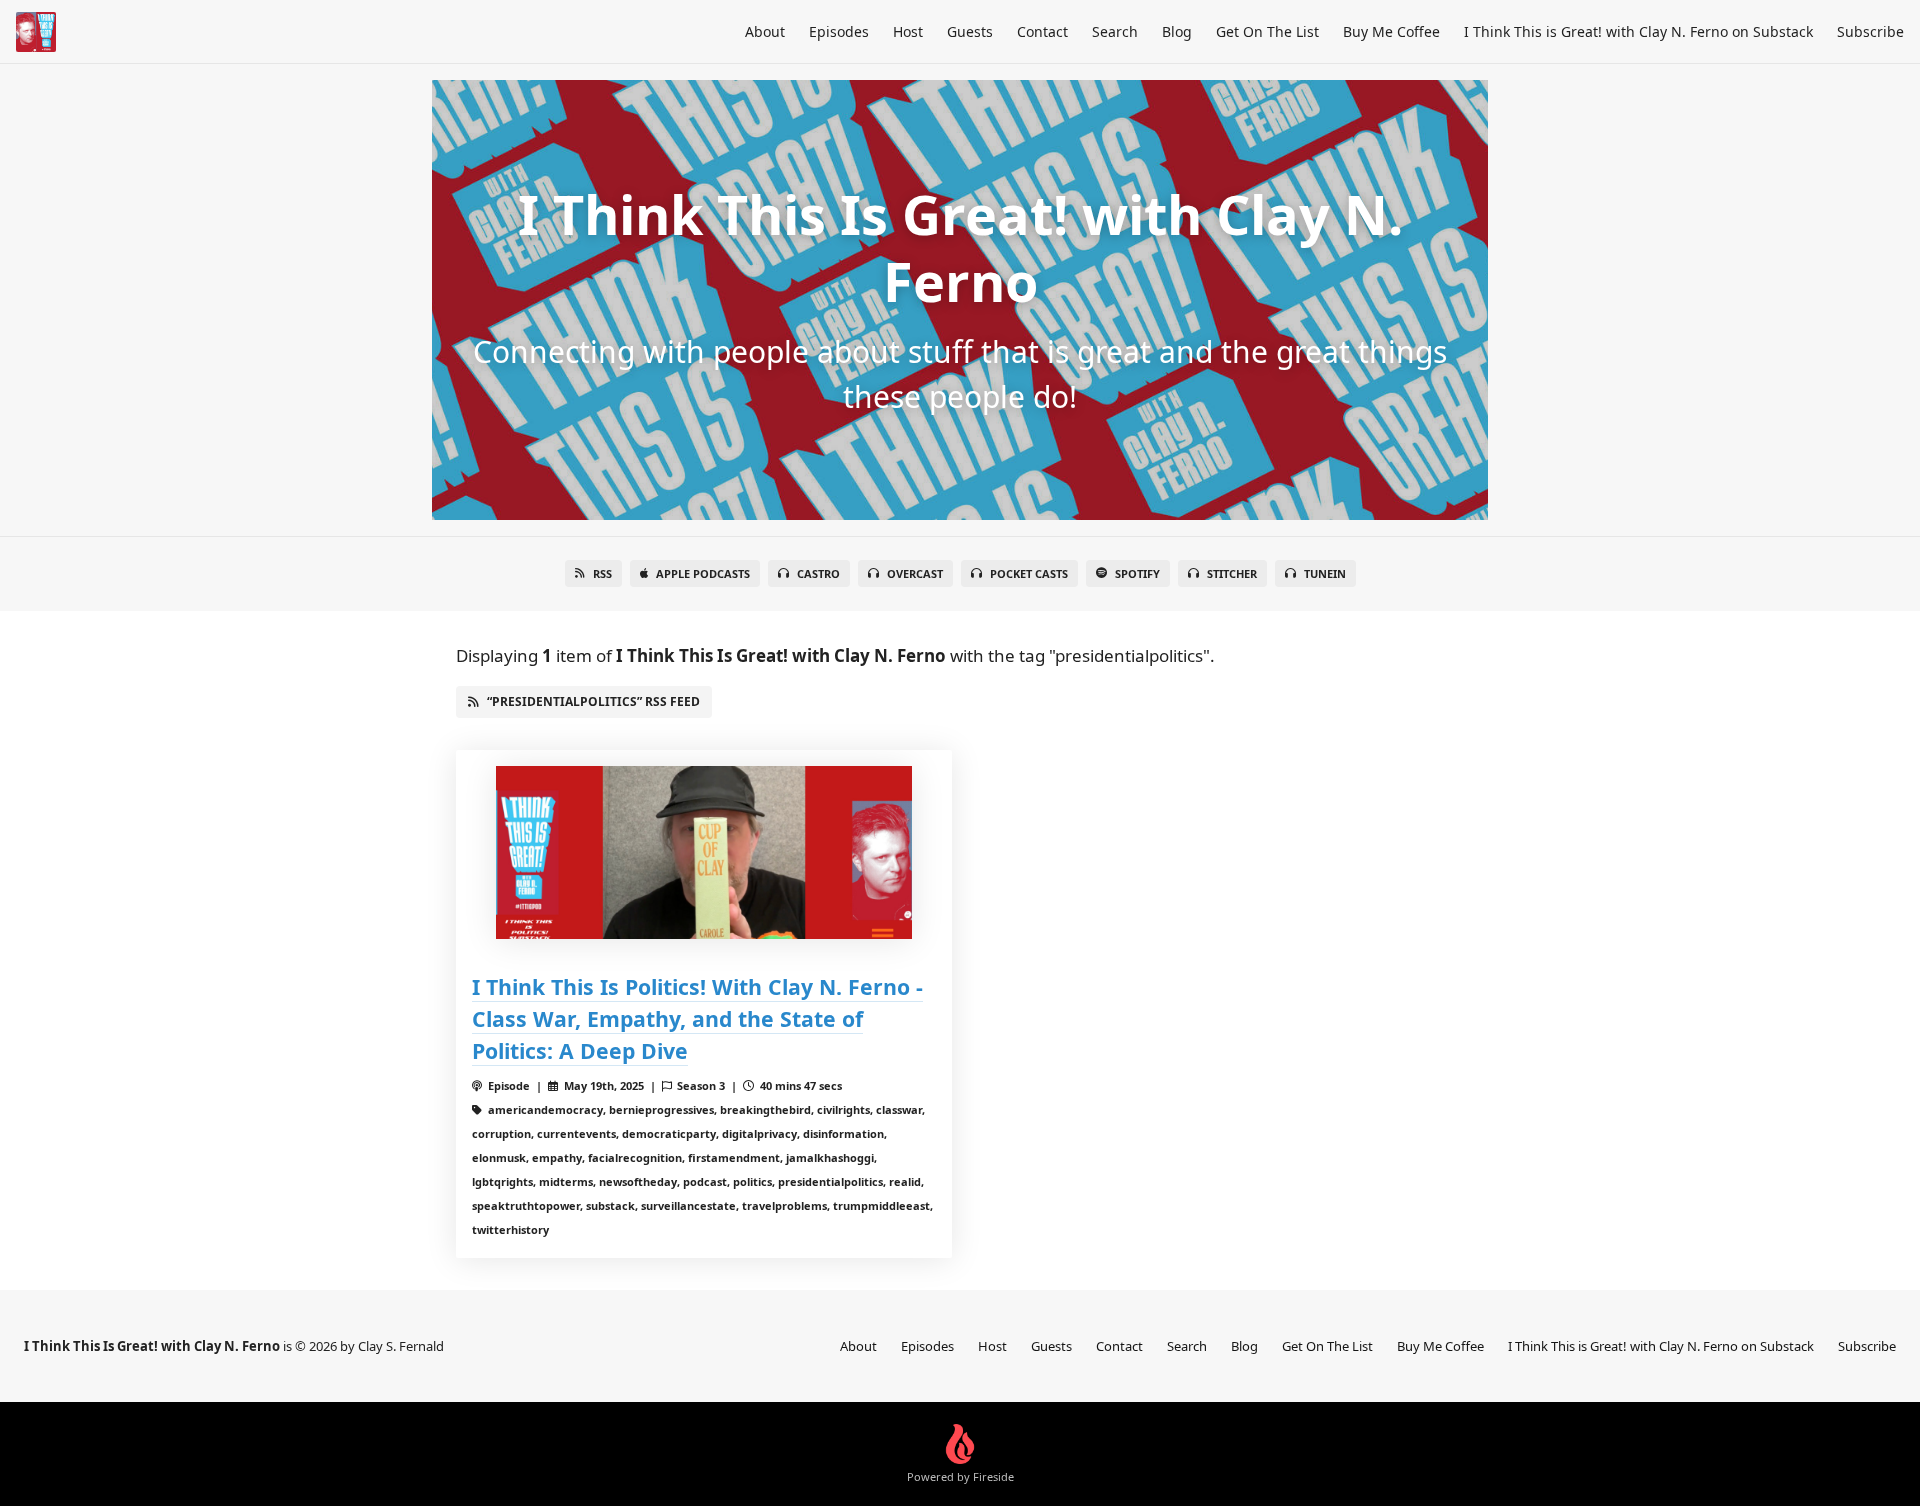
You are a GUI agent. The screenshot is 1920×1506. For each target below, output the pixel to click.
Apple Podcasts (703, 573)
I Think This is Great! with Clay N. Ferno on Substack (1638, 31)
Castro (818, 573)
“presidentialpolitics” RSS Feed (593, 701)
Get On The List (1267, 31)
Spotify (1137, 573)
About (765, 31)
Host (908, 31)
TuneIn (1325, 573)
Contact (1042, 31)
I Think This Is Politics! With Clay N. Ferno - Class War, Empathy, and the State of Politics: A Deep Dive (697, 1018)
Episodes (839, 31)
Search (1115, 31)
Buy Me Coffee (1391, 31)
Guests (970, 31)
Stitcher (1232, 573)
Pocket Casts (1029, 573)
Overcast (915, 573)
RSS (602, 573)
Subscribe (1870, 31)
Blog (1177, 31)
